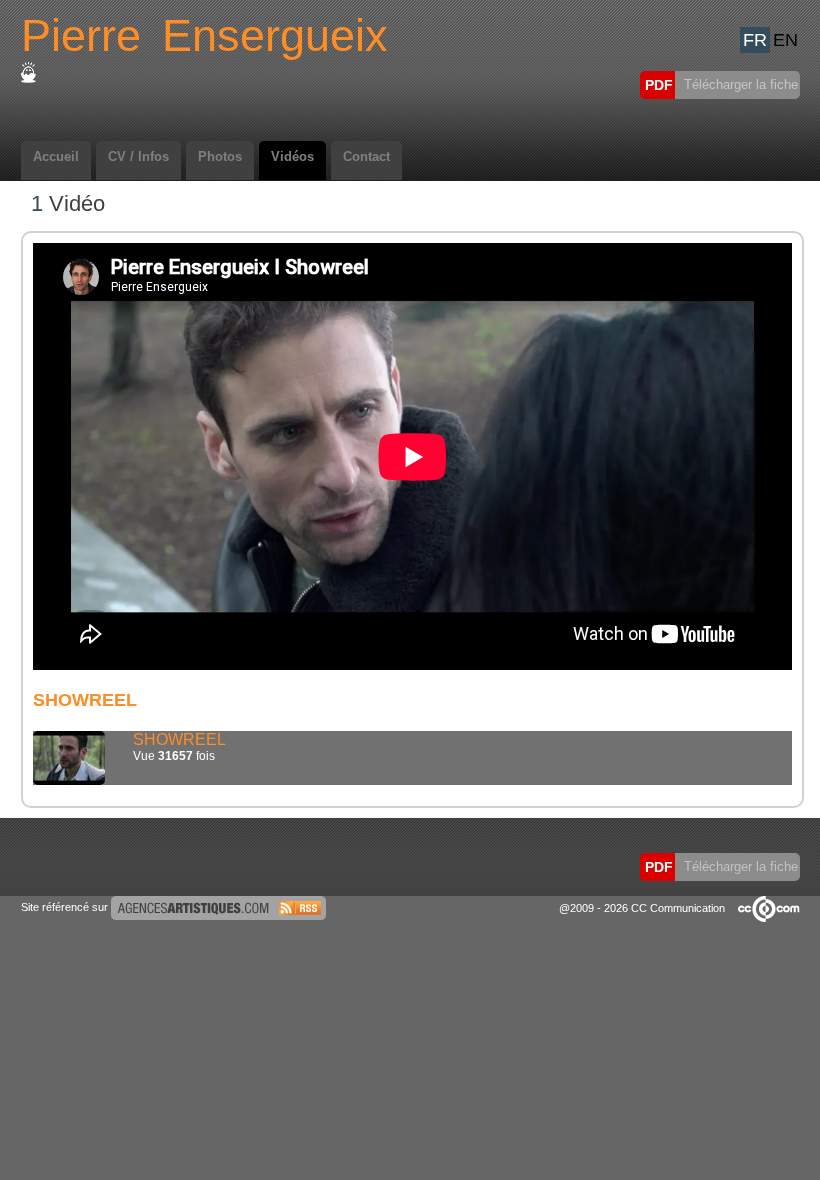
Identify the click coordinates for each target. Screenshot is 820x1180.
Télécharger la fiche (739, 84)
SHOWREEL (179, 739)
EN (785, 40)
